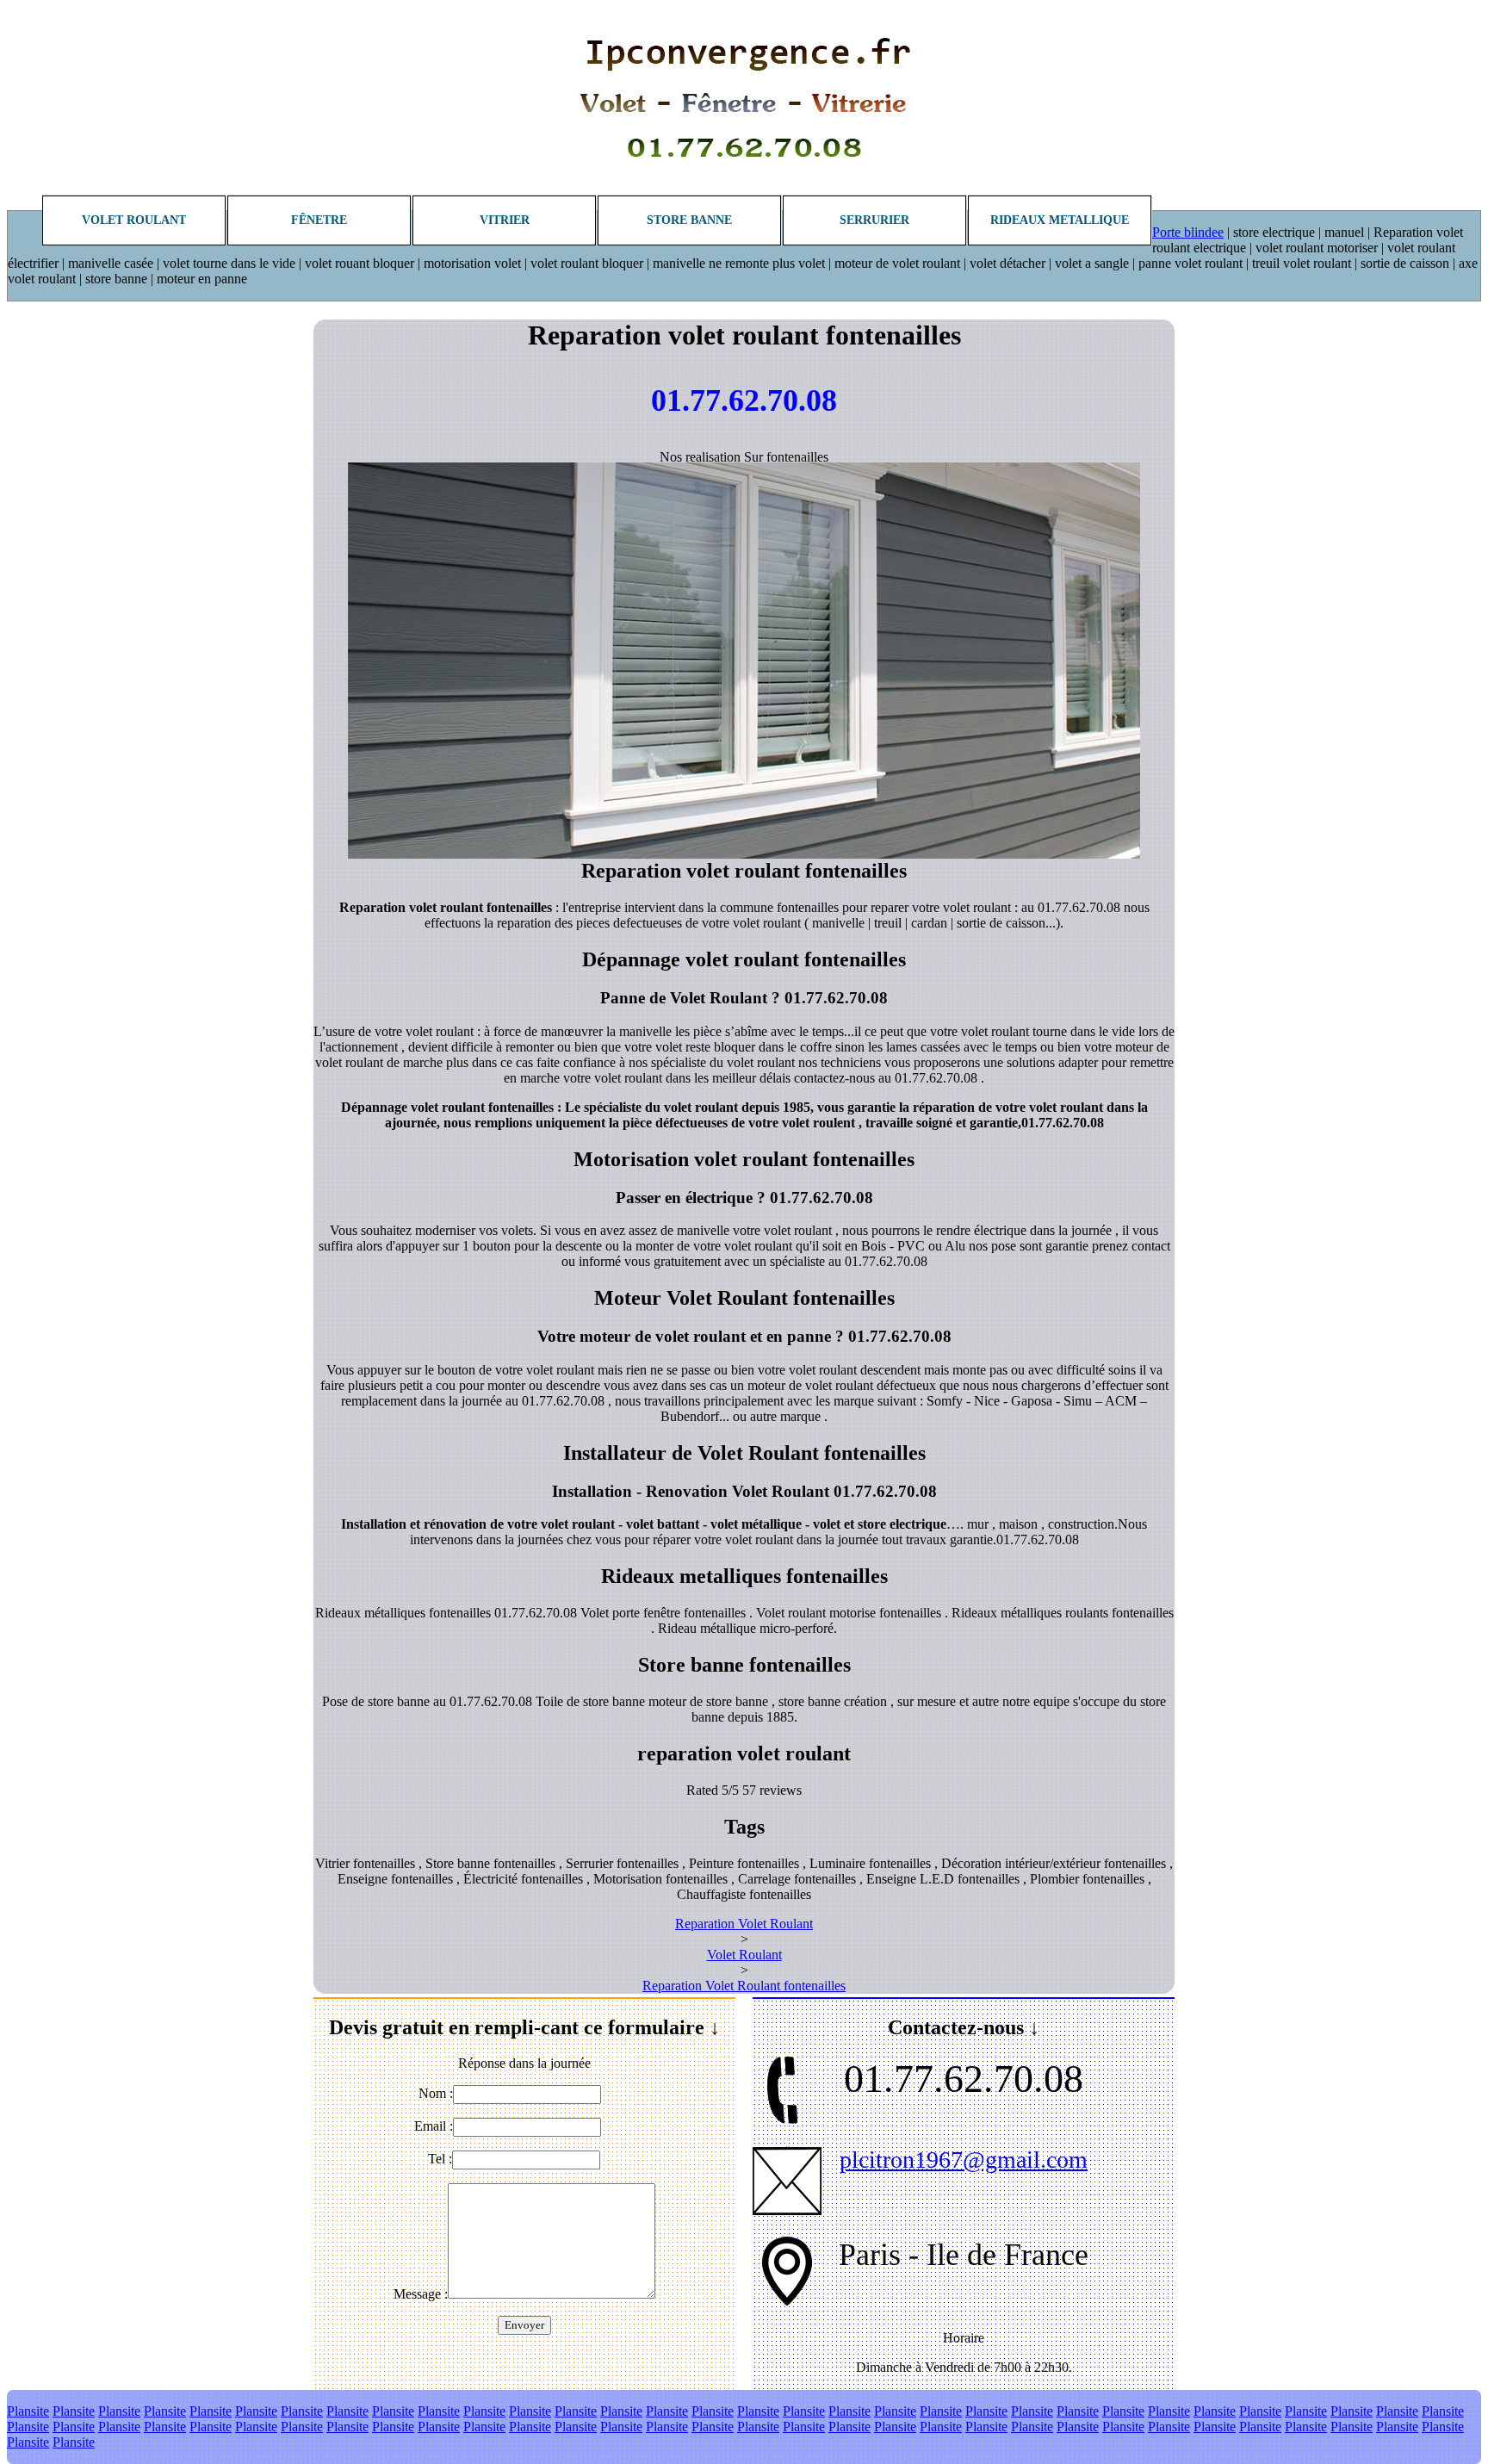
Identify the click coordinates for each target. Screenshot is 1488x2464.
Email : (434, 2126)
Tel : (440, 2159)
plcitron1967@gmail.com (964, 2160)
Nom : (436, 2093)
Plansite (28, 2411)
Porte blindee (1188, 232)
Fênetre (319, 220)
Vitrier (505, 220)
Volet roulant (134, 220)
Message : (421, 2294)
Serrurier (874, 220)
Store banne (689, 220)
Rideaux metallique (1060, 220)
